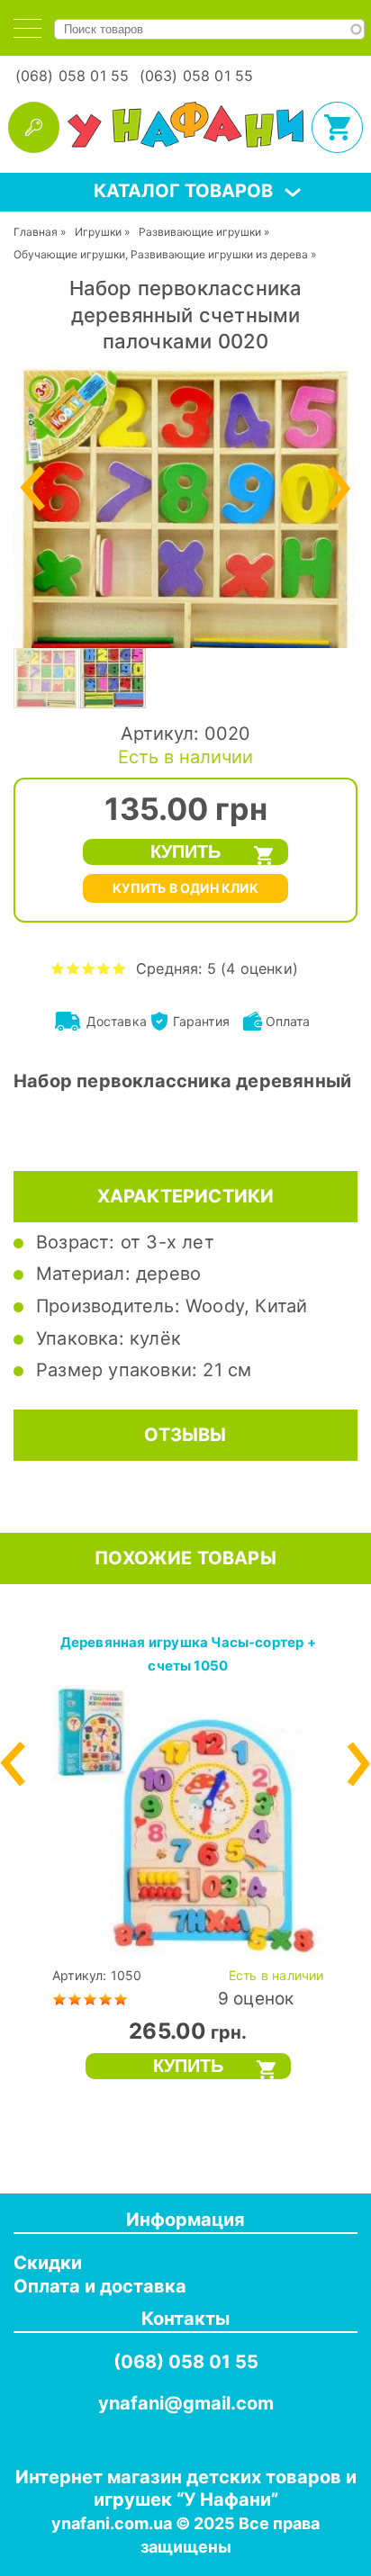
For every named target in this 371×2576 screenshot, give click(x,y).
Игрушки (98, 232)
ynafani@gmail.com (186, 2403)
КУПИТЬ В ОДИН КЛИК (185, 888)
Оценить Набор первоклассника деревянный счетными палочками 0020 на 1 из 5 (58, 968)
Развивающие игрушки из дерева (219, 254)
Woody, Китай (246, 1306)
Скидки (48, 2263)
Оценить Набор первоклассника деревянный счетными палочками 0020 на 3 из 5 (89, 968)
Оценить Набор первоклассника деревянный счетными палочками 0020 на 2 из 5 (73, 968)
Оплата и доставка (100, 2286)
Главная (36, 232)
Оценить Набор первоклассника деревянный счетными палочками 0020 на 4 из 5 (104, 968)
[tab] (27, 28)
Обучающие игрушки (69, 254)
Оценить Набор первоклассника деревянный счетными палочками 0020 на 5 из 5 (119, 968)
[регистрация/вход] (34, 127)
